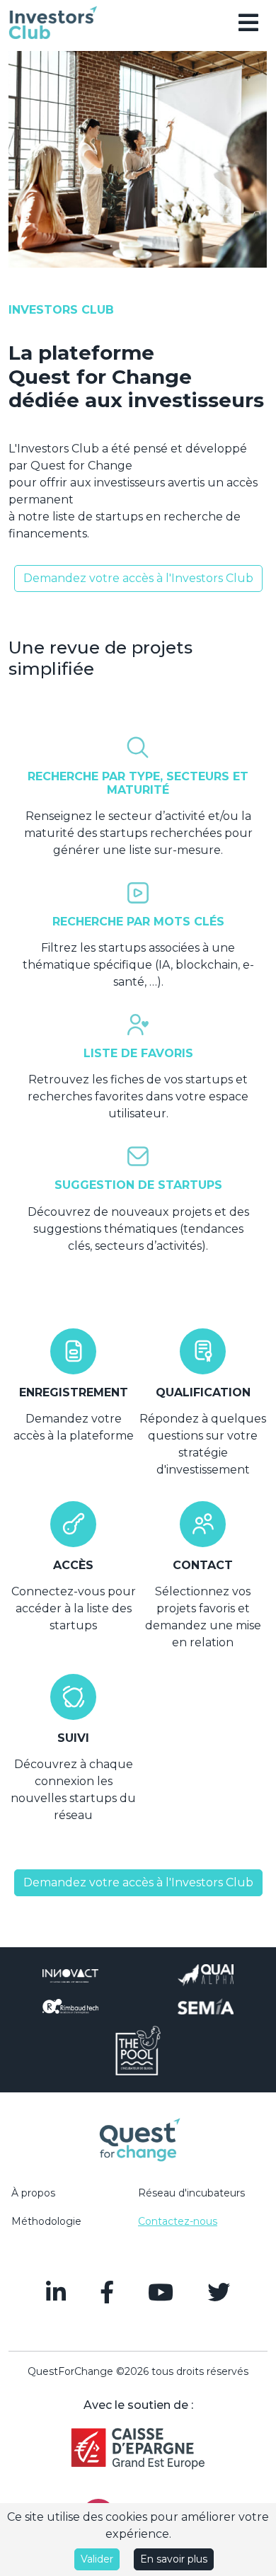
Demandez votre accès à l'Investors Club (138, 578)
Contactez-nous (178, 2221)
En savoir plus (174, 2559)
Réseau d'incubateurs (191, 2193)
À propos (33, 2193)
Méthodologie (46, 2221)
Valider (97, 2559)
